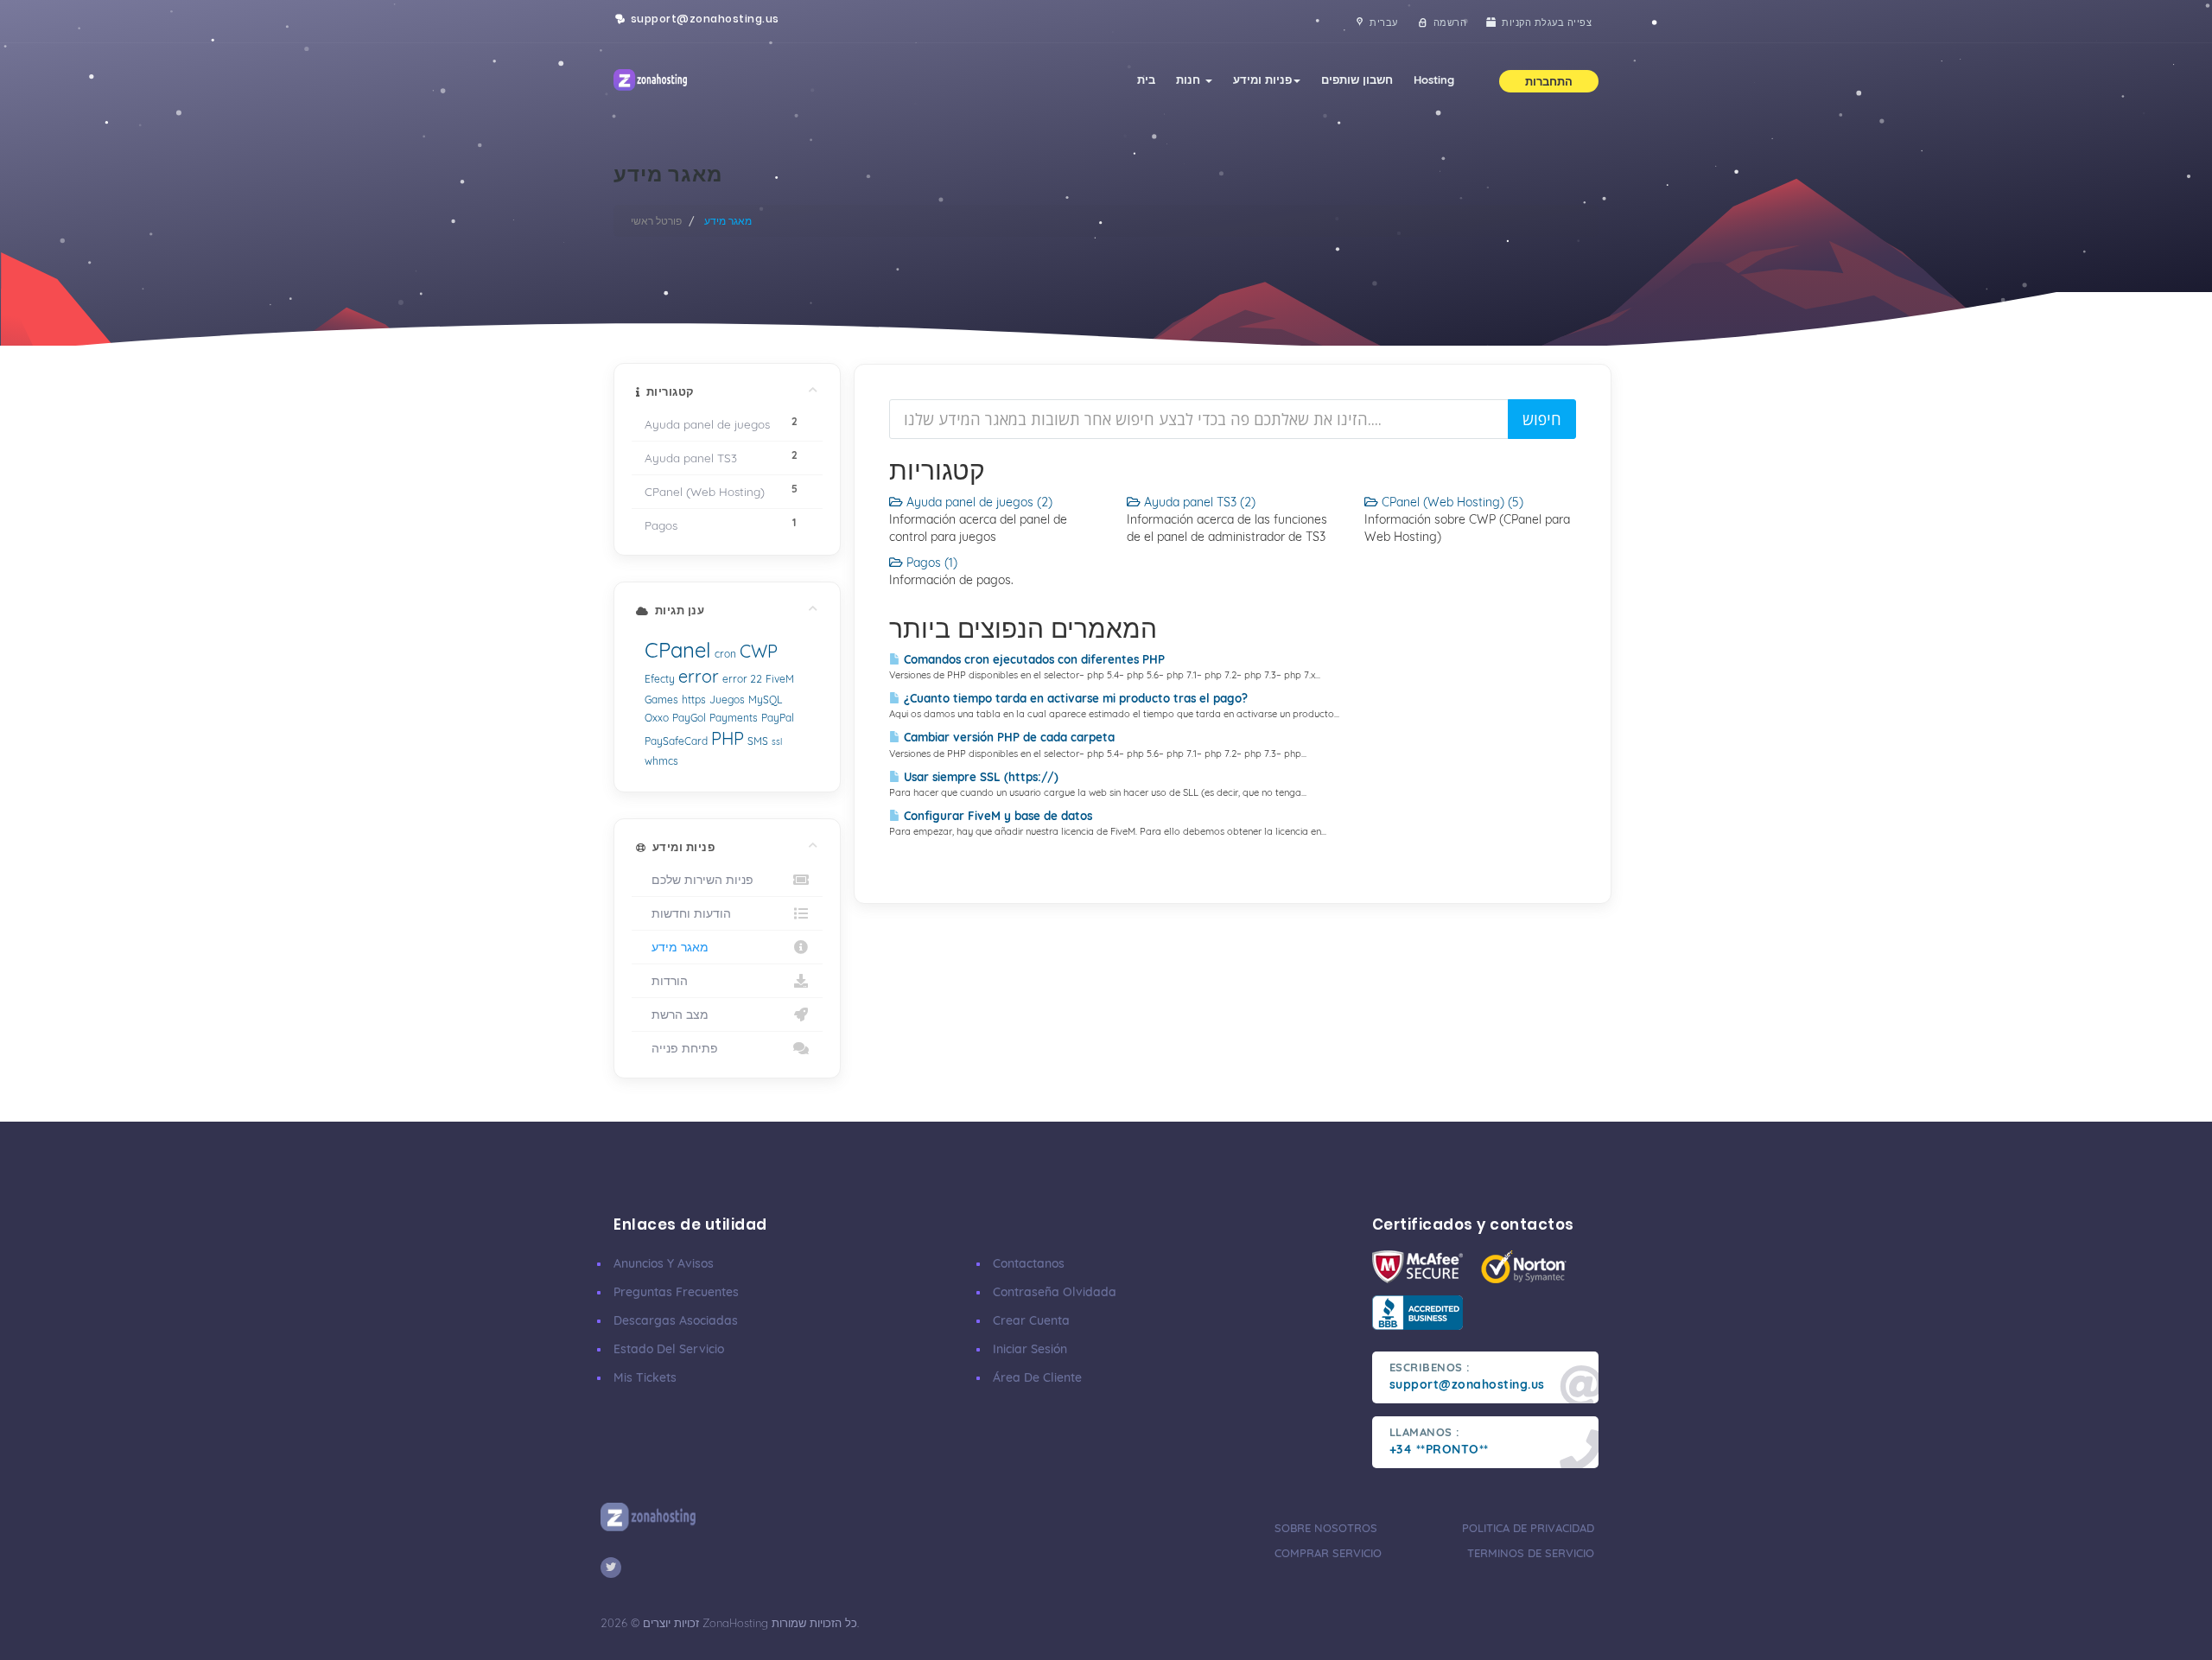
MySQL (765, 700)
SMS (758, 741)
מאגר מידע (677, 947)
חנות (1190, 80)
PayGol (689, 718)
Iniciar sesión (1030, 1349)
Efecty (660, 679)
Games (661, 700)
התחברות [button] (1549, 81)
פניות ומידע (1262, 80)
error (699, 676)
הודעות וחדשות (688, 913)
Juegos (727, 700)
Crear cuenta (1031, 1320)
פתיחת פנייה (681, 1048)
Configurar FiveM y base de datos (996, 816)
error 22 (742, 679)
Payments (734, 718)
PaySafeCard (676, 741)
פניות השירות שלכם (699, 879)
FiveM (780, 679)
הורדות (666, 980)
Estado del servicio (669, 1349)
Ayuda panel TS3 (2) (1198, 502)
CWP (759, 651)
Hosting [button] (1434, 80)
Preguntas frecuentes (676, 1292)
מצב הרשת (677, 1014)
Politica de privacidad (1528, 1528)
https (694, 700)
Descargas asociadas (676, 1320)
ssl (777, 742)
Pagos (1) (930, 563)
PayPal (778, 718)
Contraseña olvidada (1055, 1292)
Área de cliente (1037, 1377)
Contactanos (1029, 1263)
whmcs (661, 761)
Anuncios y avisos (664, 1263)
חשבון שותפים (1357, 80)
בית (1146, 80)
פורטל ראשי (656, 221)
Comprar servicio (1328, 1553)
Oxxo (657, 718)
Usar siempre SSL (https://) (979, 777)
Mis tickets (645, 1377)
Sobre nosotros (1326, 1528)
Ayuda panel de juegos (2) (978, 502)
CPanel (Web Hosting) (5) (1451, 502)
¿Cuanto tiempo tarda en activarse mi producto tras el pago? (1074, 698)
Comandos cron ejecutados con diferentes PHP (1033, 659)
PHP (728, 738)
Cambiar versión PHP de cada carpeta (1007, 737)
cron (725, 654)
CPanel (678, 650)
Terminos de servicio (1531, 1553)
